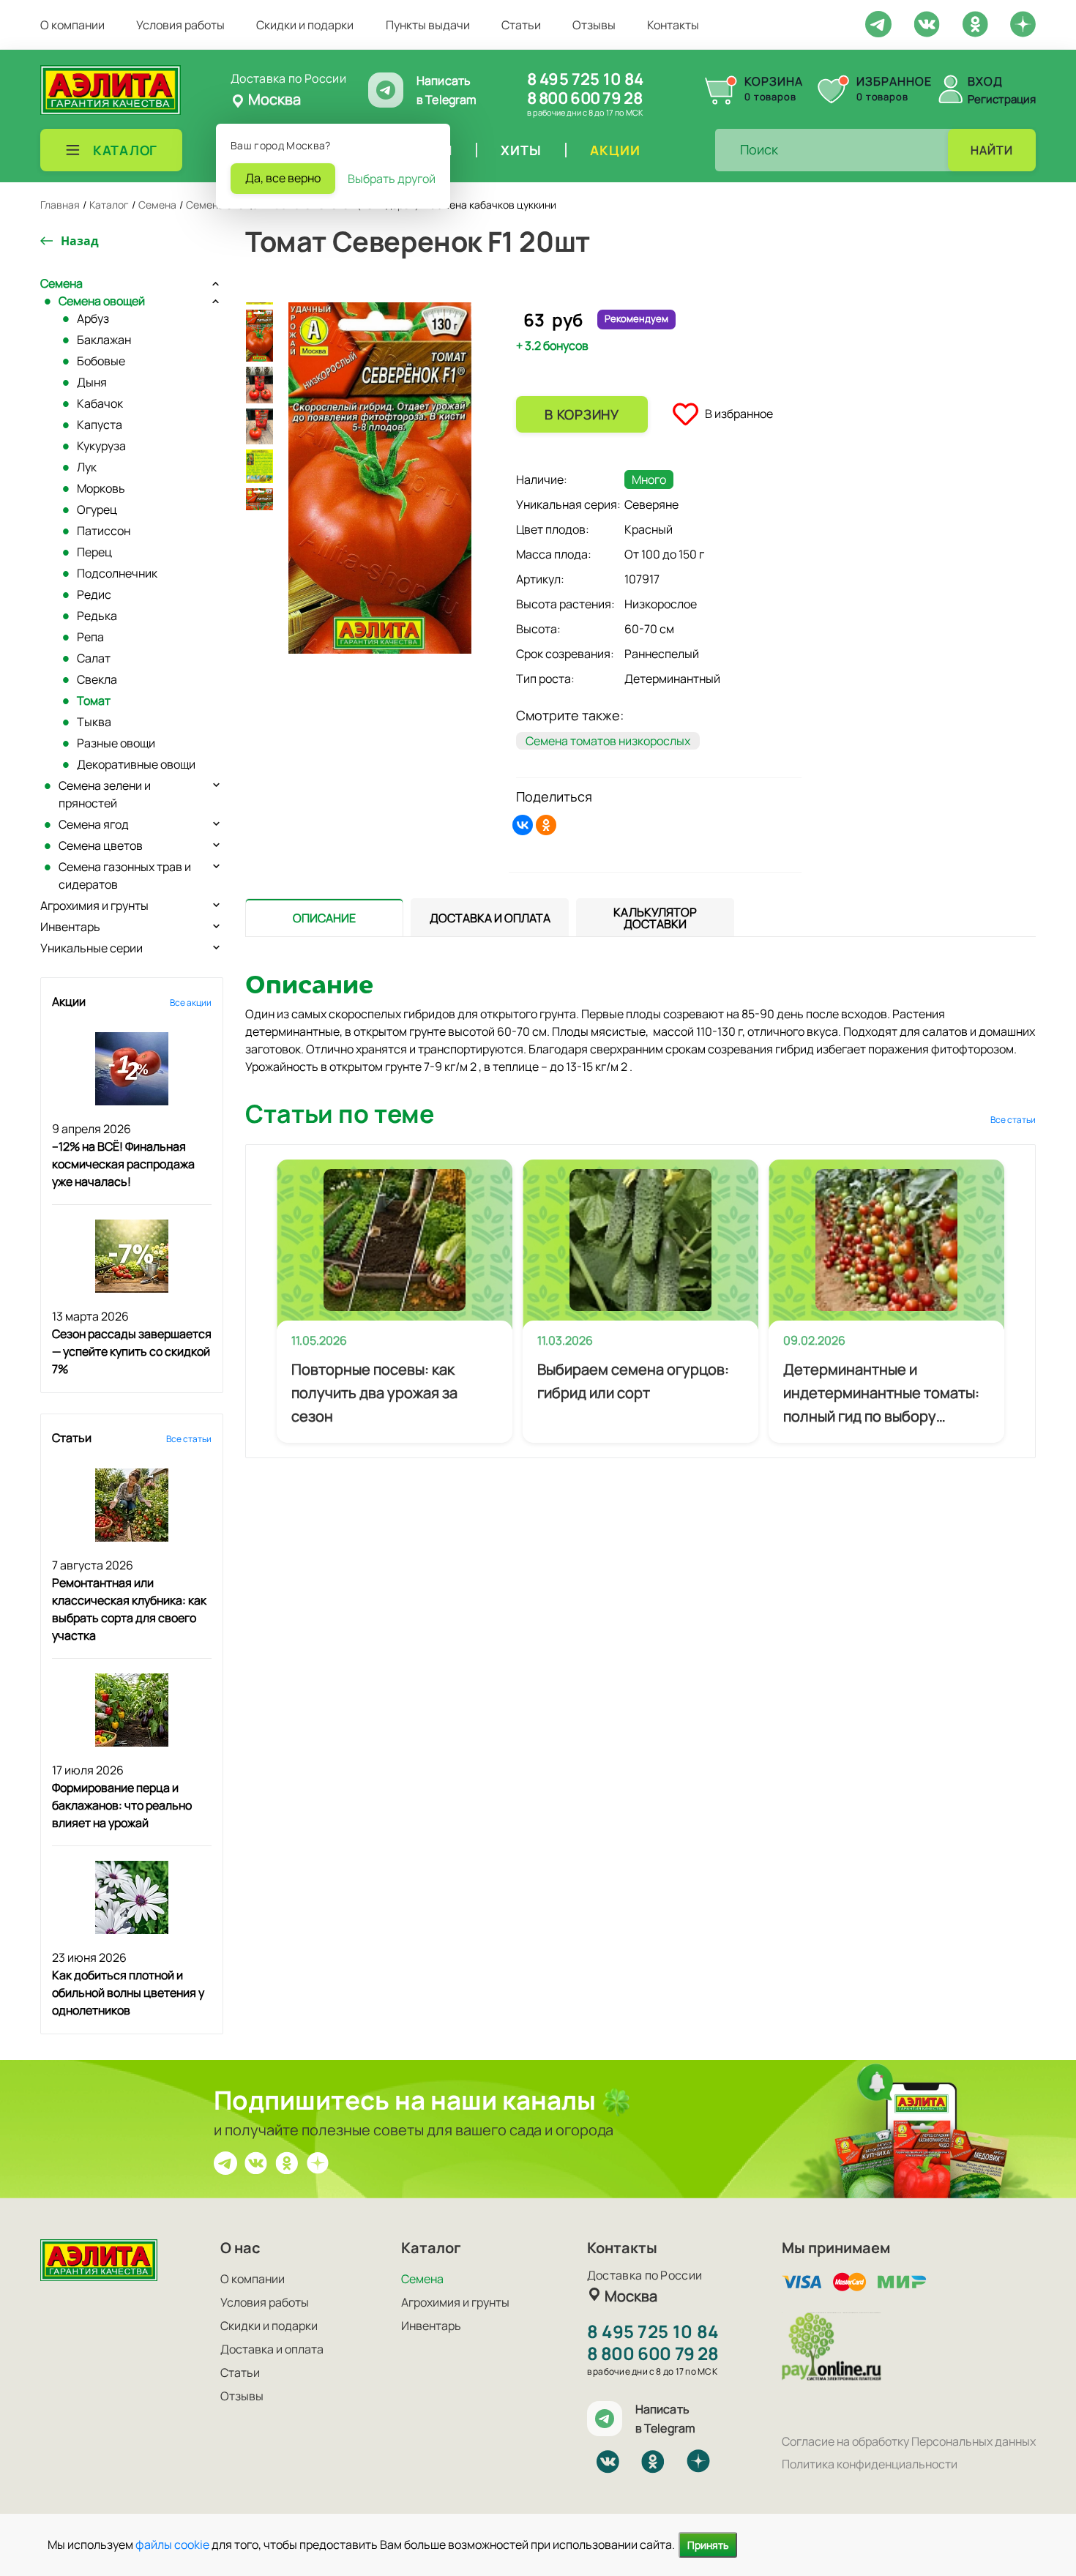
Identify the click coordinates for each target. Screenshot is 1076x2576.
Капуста (100, 425)
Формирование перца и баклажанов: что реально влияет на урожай (122, 1805)
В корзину (582, 414)
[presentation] (324, 917)
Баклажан (104, 340)
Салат (94, 658)
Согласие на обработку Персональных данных (909, 2441)
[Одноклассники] (546, 825)
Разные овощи (116, 743)
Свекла (97, 679)
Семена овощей (102, 301)
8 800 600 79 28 (584, 98)
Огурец (97, 509)
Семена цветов (101, 845)
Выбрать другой (392, 179)
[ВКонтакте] (523, 825)
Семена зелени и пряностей (105, 794)
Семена (61, 283)
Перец (94, 552)
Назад (80, 241)
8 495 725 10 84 (585, 79)
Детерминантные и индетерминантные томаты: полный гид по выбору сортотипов (881, 1394)
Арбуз (93, 318)
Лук (87, 467)
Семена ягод (94, 824)
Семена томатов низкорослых (608, 741)
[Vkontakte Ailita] (927, 23)
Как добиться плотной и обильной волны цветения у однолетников (128, 1993)
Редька (97, 616)
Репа (90, 637)
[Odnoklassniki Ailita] (975, 23)
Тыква (94, 722)
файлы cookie (172, 2545)
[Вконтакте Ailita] (256, 2162)
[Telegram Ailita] (878, 23)
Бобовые (101, 361)
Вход (985, 81)
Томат (94, 701)
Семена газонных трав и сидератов (125, 876)
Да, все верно (283, 178)
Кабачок (100, 403)
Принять (708, 2545)
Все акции (191, 1003)
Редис (94, 594)
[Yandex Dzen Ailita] (1023, 23)
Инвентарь (70, 927)
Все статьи (189, 1439)
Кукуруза (101, 446)
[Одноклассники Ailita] (287, 2162)
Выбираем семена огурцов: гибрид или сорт (633, 1381)
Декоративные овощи (136, 764)
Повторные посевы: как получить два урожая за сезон (374, 1393)
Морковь (101, 488)
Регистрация (1002, 99)
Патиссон (104, 531)
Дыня (92, 382)
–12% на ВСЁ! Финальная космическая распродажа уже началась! (123, 1164)
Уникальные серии (91, 948)
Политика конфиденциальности (870, 2464)
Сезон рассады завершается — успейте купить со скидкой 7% (132, 1351)
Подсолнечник (117, 573)
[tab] (324, 918)
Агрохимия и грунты (94, 906)
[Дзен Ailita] (318, 2162)
